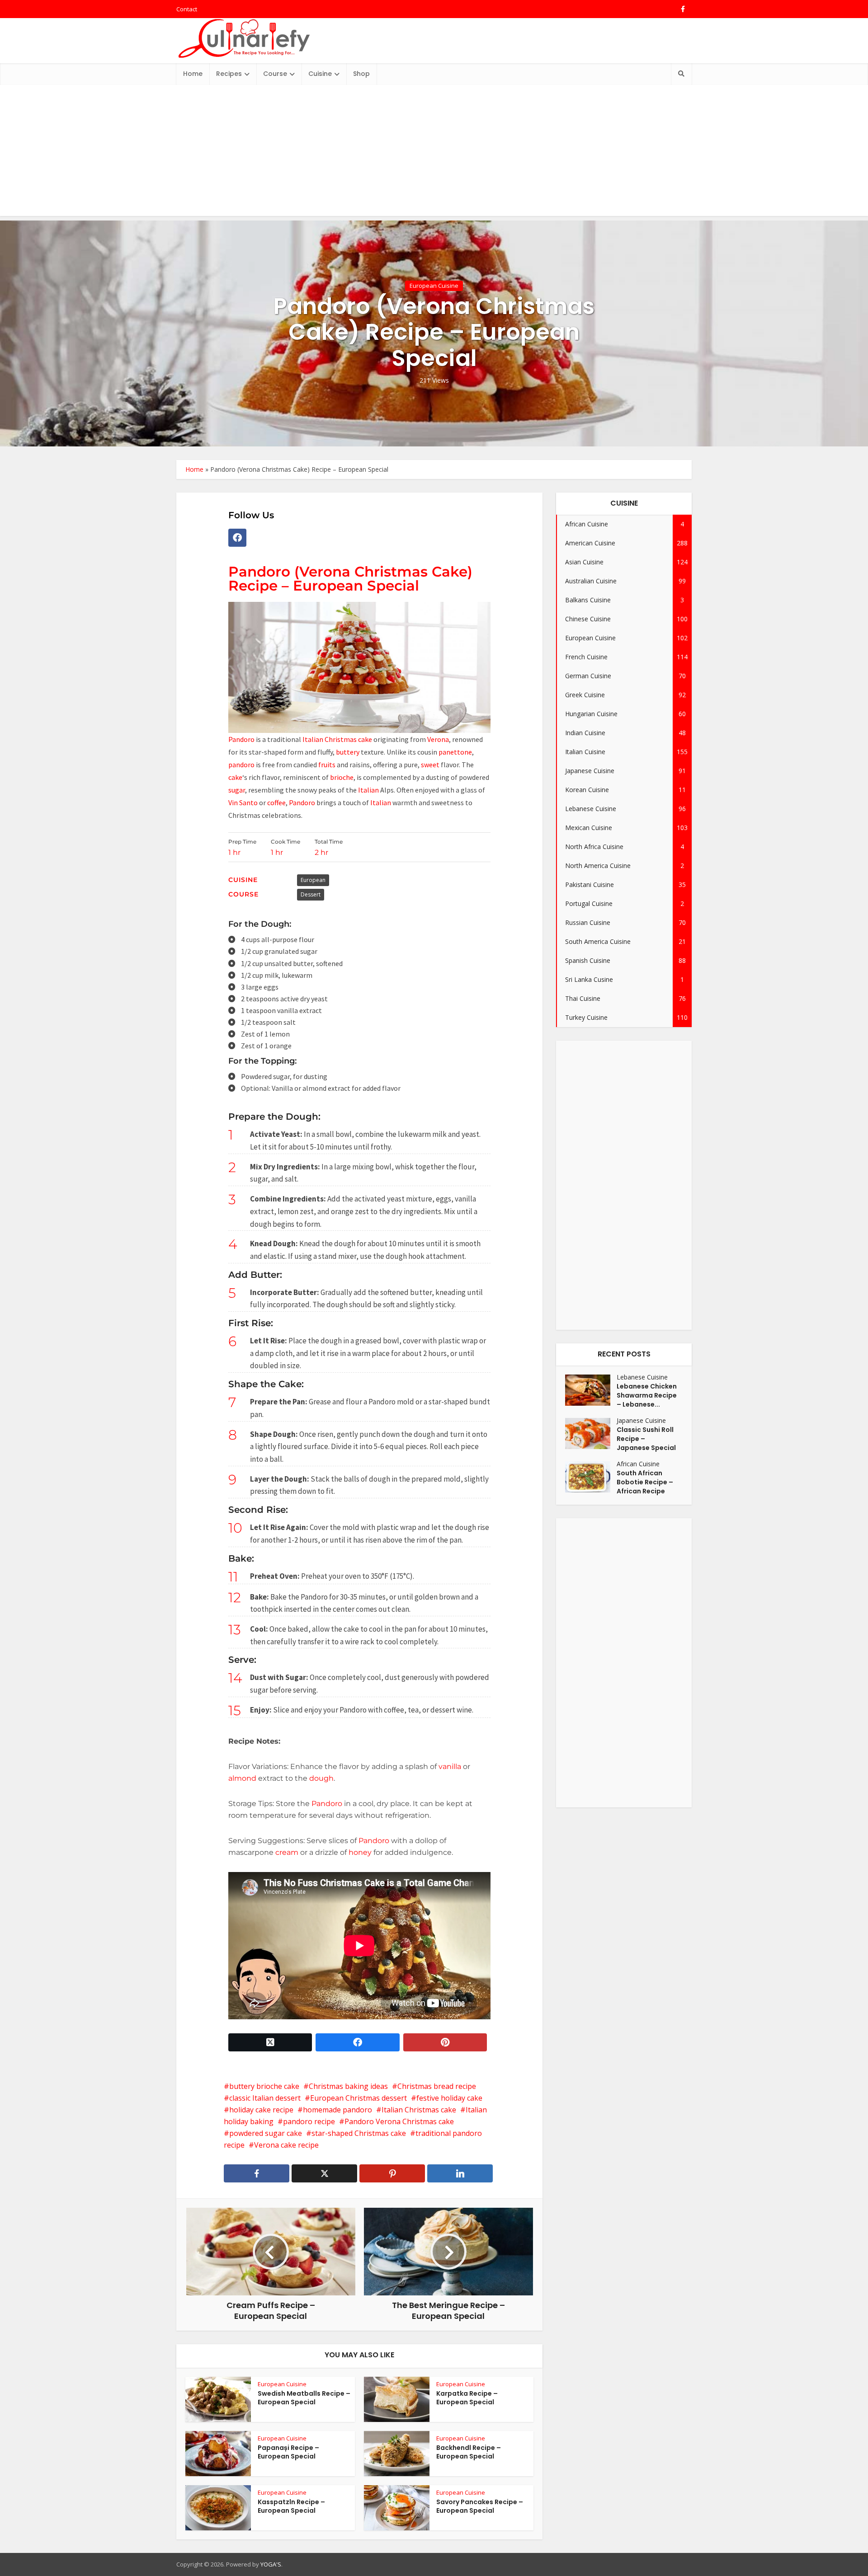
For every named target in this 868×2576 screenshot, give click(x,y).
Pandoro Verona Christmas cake (399, 2121)
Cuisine (320, 74)
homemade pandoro (337, 2110)
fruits (327, 765)
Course (275, 74)
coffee (276, 802)
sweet (429, 765)
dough (321, 1778)
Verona (438, 739)
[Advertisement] (434, 153)
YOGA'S (271, 2564)
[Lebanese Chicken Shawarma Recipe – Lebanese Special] (591, 1390)
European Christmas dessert (359, 2098)
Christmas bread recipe (437, 2086)
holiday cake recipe (261, 2110)
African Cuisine (638, 1464)
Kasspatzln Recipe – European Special (291, 2506)
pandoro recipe (309, 2121)
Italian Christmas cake (337, 739)
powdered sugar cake (266, 2133)
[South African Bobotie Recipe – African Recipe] (591, 1477)
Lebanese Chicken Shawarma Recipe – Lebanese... (647, 1395)
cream (287, 1852)
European (313, 880)
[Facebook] (237, 538)
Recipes (229, 74)
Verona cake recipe (286, 2145)
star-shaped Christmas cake (359, 2133)
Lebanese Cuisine (642, 1377)
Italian (368, 790)
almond (242, 1778)
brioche (342, 777)
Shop (361, 74)
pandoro (241, 765)
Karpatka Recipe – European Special (467, 2398)
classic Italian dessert (265, 2098)
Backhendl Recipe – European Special (469, 2452)
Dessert (311, 894)
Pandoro (241, 739)
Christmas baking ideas (348, 2086)
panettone (455, 752)
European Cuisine (434, 286)
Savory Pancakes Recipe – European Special (480, 2506)
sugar (237, 790)
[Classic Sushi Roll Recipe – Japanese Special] (591, 1433)
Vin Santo (243, 802)
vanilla (450, 1767)
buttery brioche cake (264, 2086)
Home (193, 74)
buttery (348, 752)
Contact (187, 9)
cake (235, 777)
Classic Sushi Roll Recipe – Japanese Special (646, 1439)
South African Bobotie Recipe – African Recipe (645, 1482)
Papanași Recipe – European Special (288, 2452)
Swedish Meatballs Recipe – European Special (304, 2398)
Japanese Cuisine (641, 1420)
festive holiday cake (449, 2098)
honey (360, 1852)
